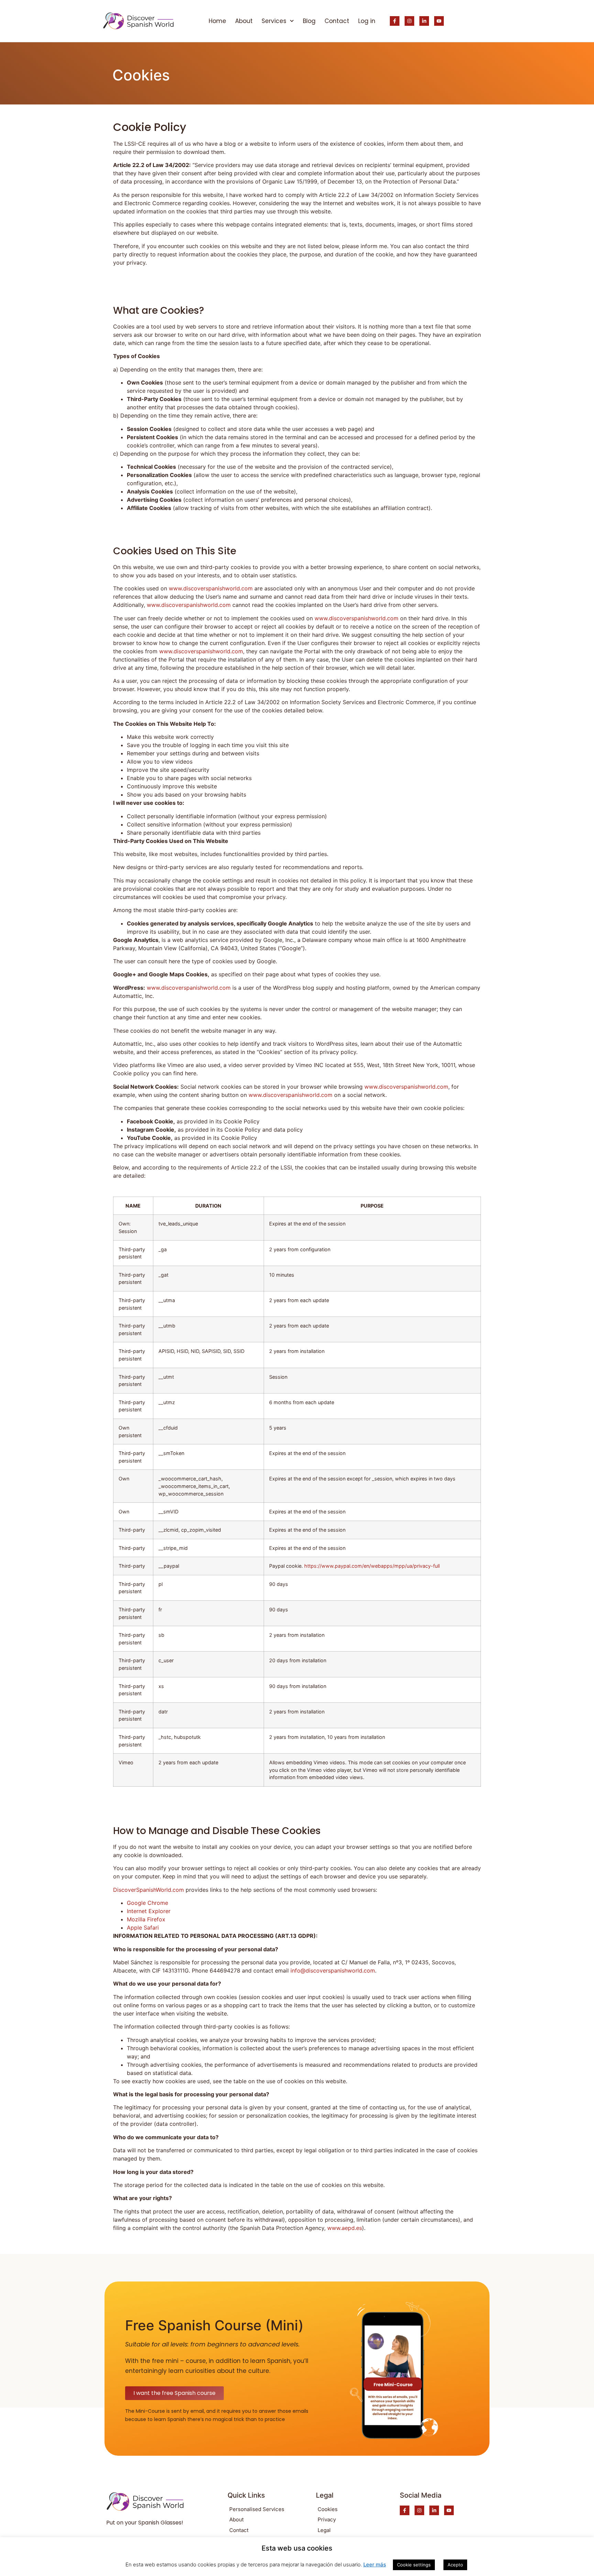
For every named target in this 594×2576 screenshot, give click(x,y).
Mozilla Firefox (146, 1919)
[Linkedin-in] (424, 21)
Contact (337, 21)
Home (217, 21)
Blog (309, 21)
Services (274, 21)
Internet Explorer (149, 1911)
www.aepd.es (345, 2228)
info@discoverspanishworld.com (333, 1970)
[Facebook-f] (395, 21)
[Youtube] (439, 21)
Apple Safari (143, 1928)
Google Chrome (147, 1903)
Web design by (297, 2566)
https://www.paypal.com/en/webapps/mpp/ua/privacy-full (372, 1566)
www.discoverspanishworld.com (211, 588)
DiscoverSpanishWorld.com (148, 1890)
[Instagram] (409, 21)
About (244, 21)
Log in (367, 21)
